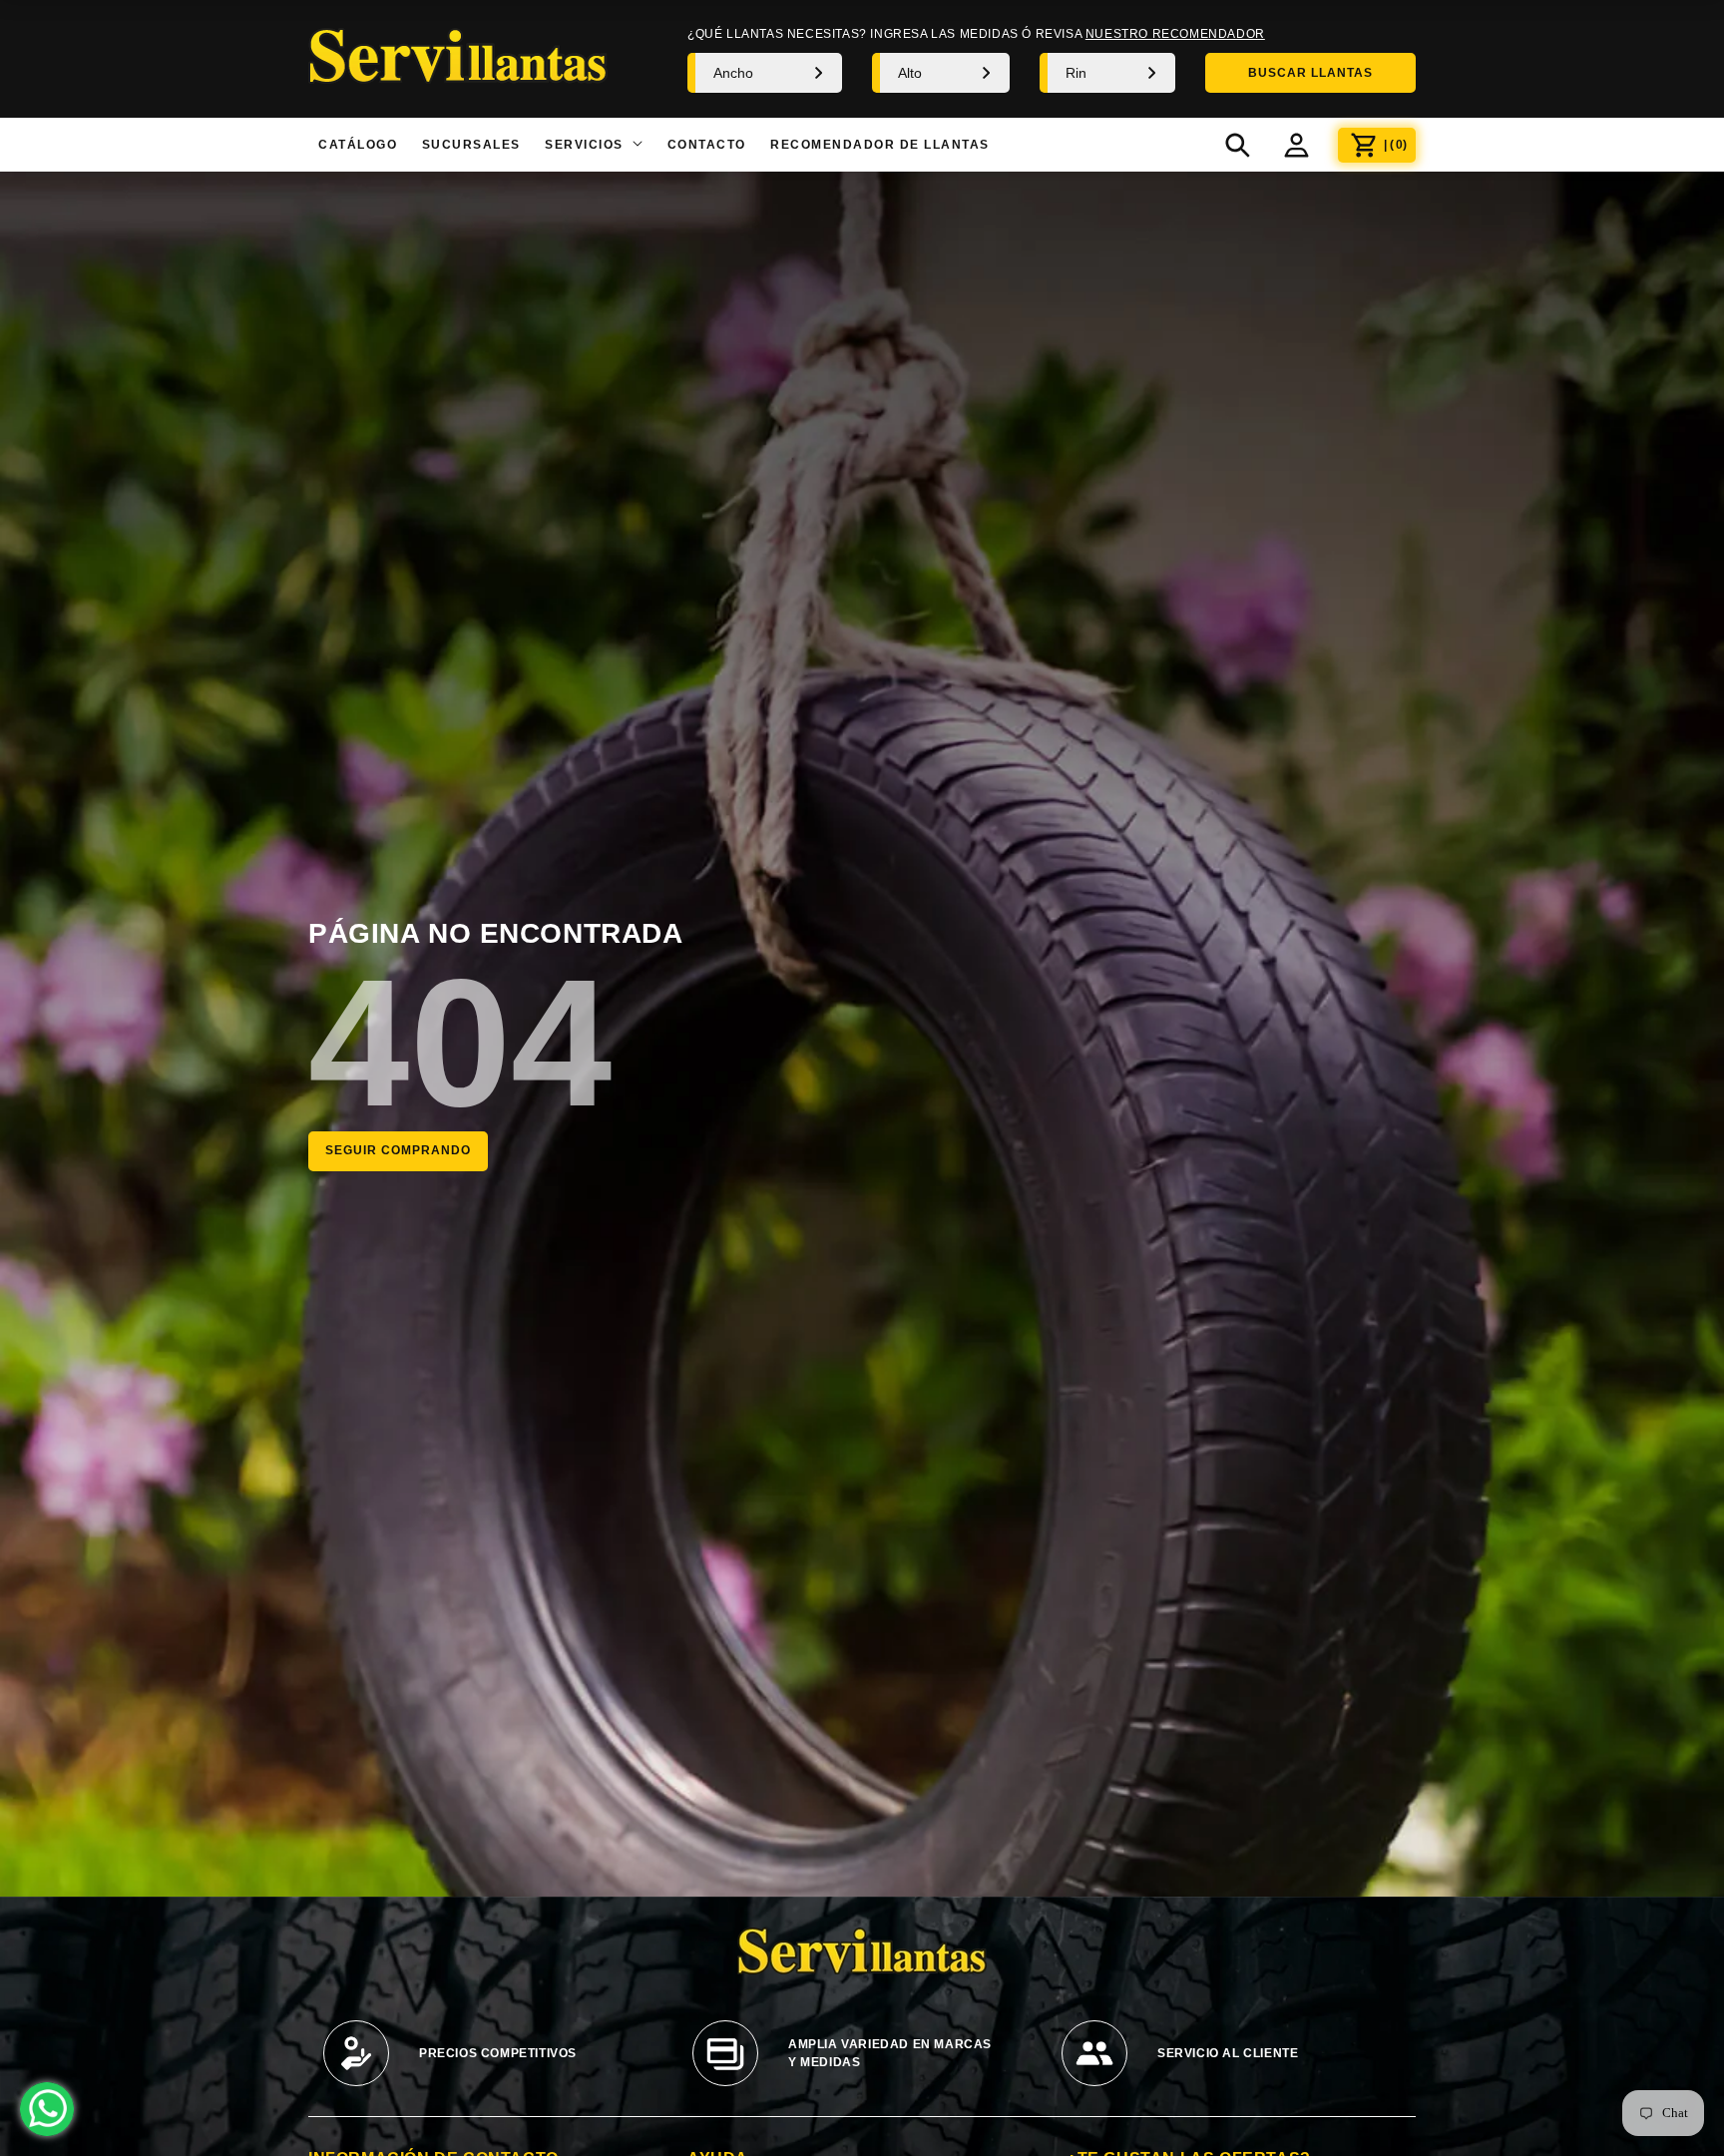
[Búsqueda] (1238, 145)
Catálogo (358, 145)
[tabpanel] (493, 2063)
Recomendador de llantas (880, 145)
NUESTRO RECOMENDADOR (1175, 34)
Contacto (707, 145)
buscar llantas (1310, 73)
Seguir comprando (398, 1150)
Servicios (586, 145)
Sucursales (471, 145)
